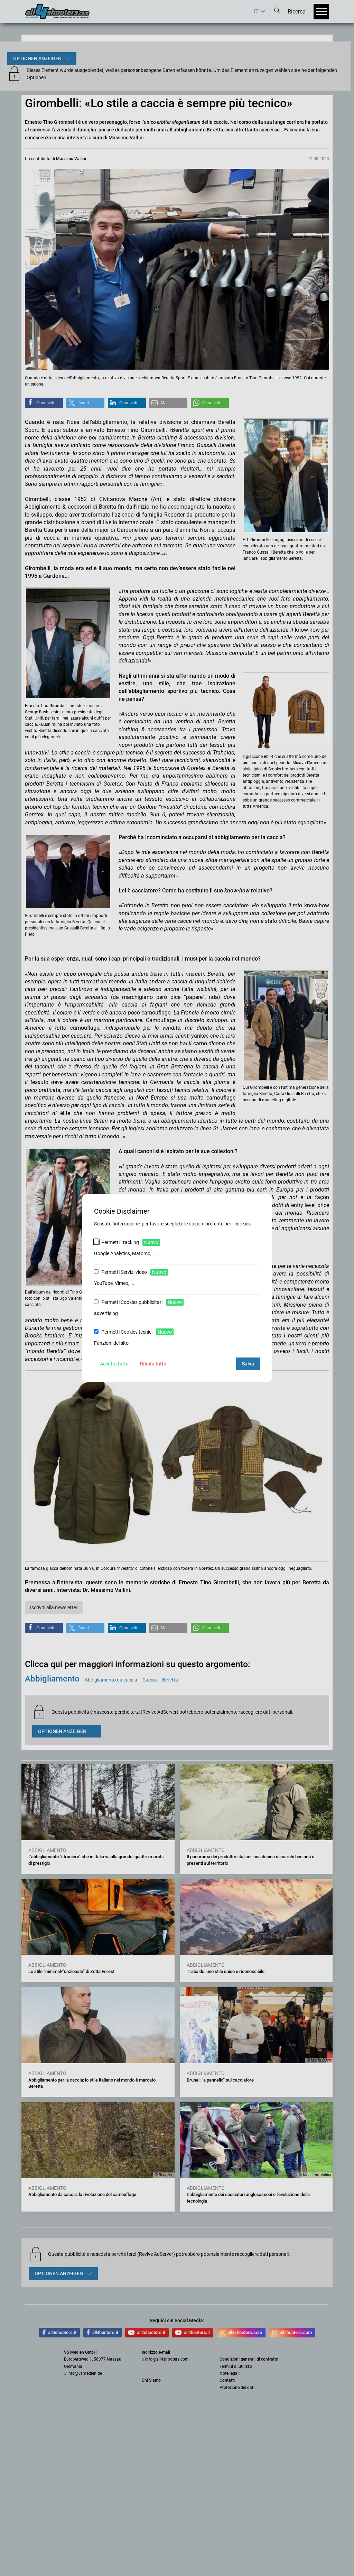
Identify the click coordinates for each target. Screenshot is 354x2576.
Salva (248, 1364)
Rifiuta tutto (153, 1364)
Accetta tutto (114, 1364)
